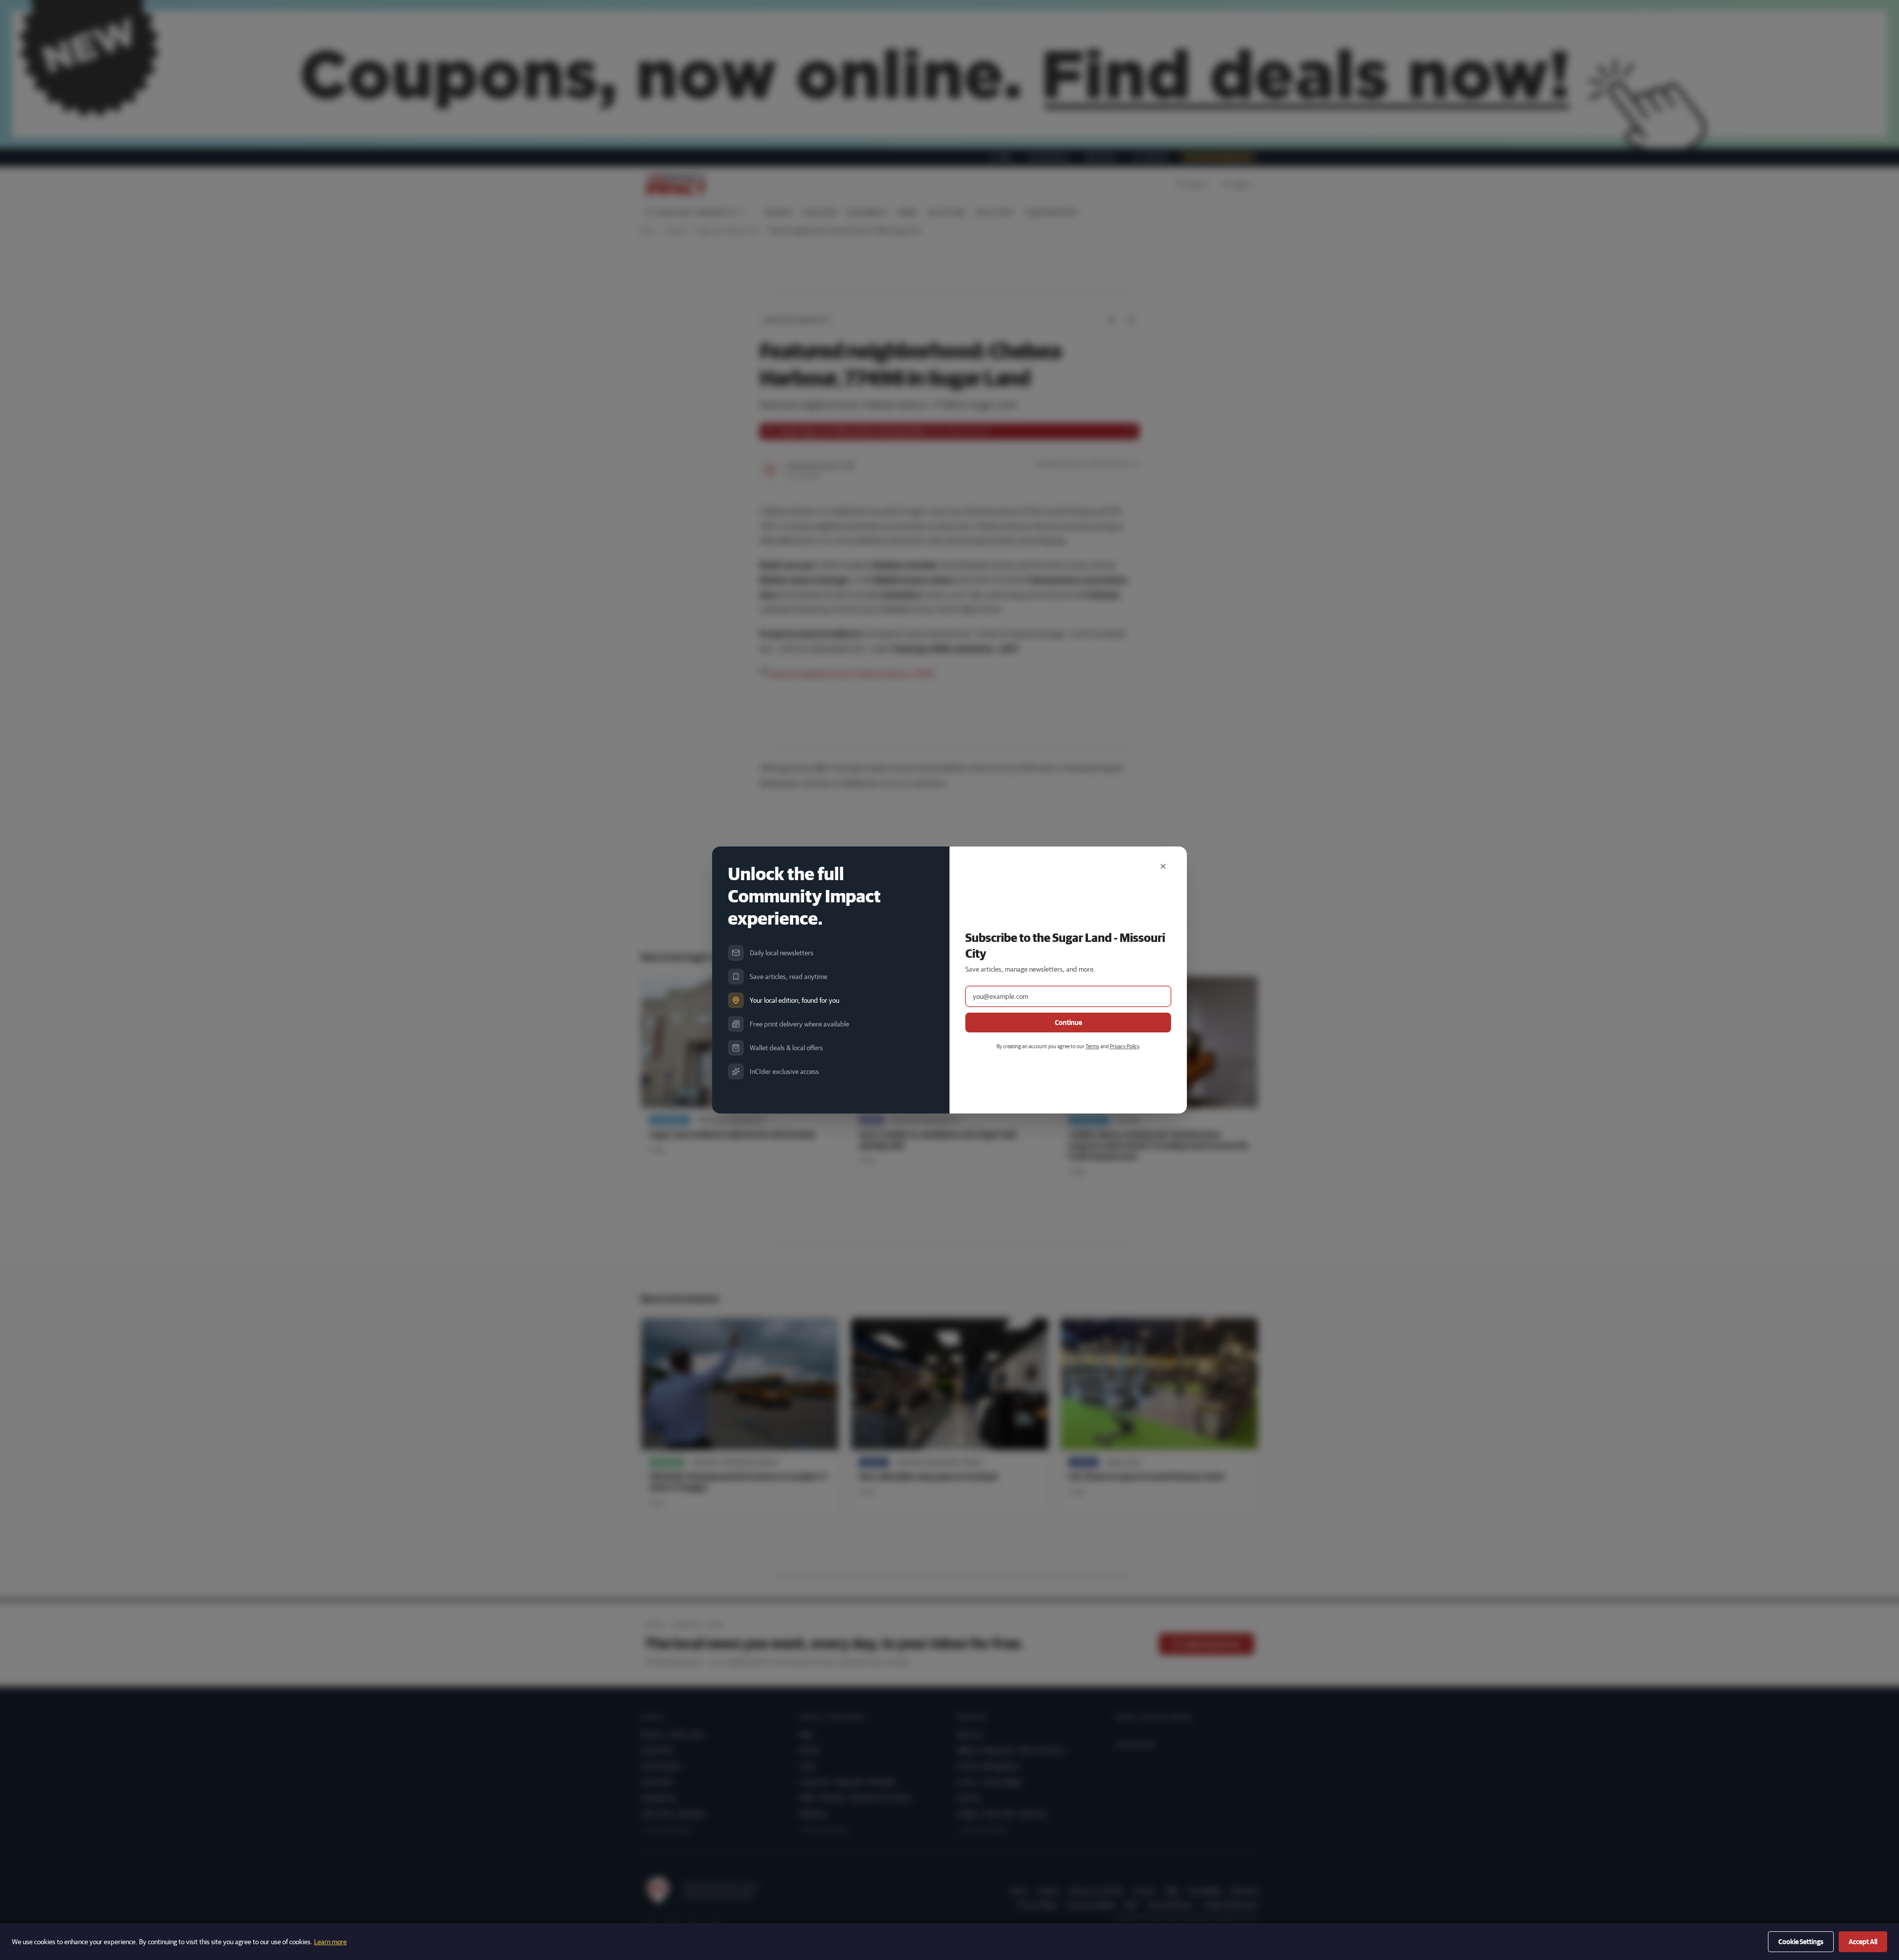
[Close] (1163, 866)
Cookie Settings (1801, 1942)
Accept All (1863, 1942)
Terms (1092, 1046)
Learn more (330, 1942)
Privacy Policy (1124, 1046)
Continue (1068, 1023)
